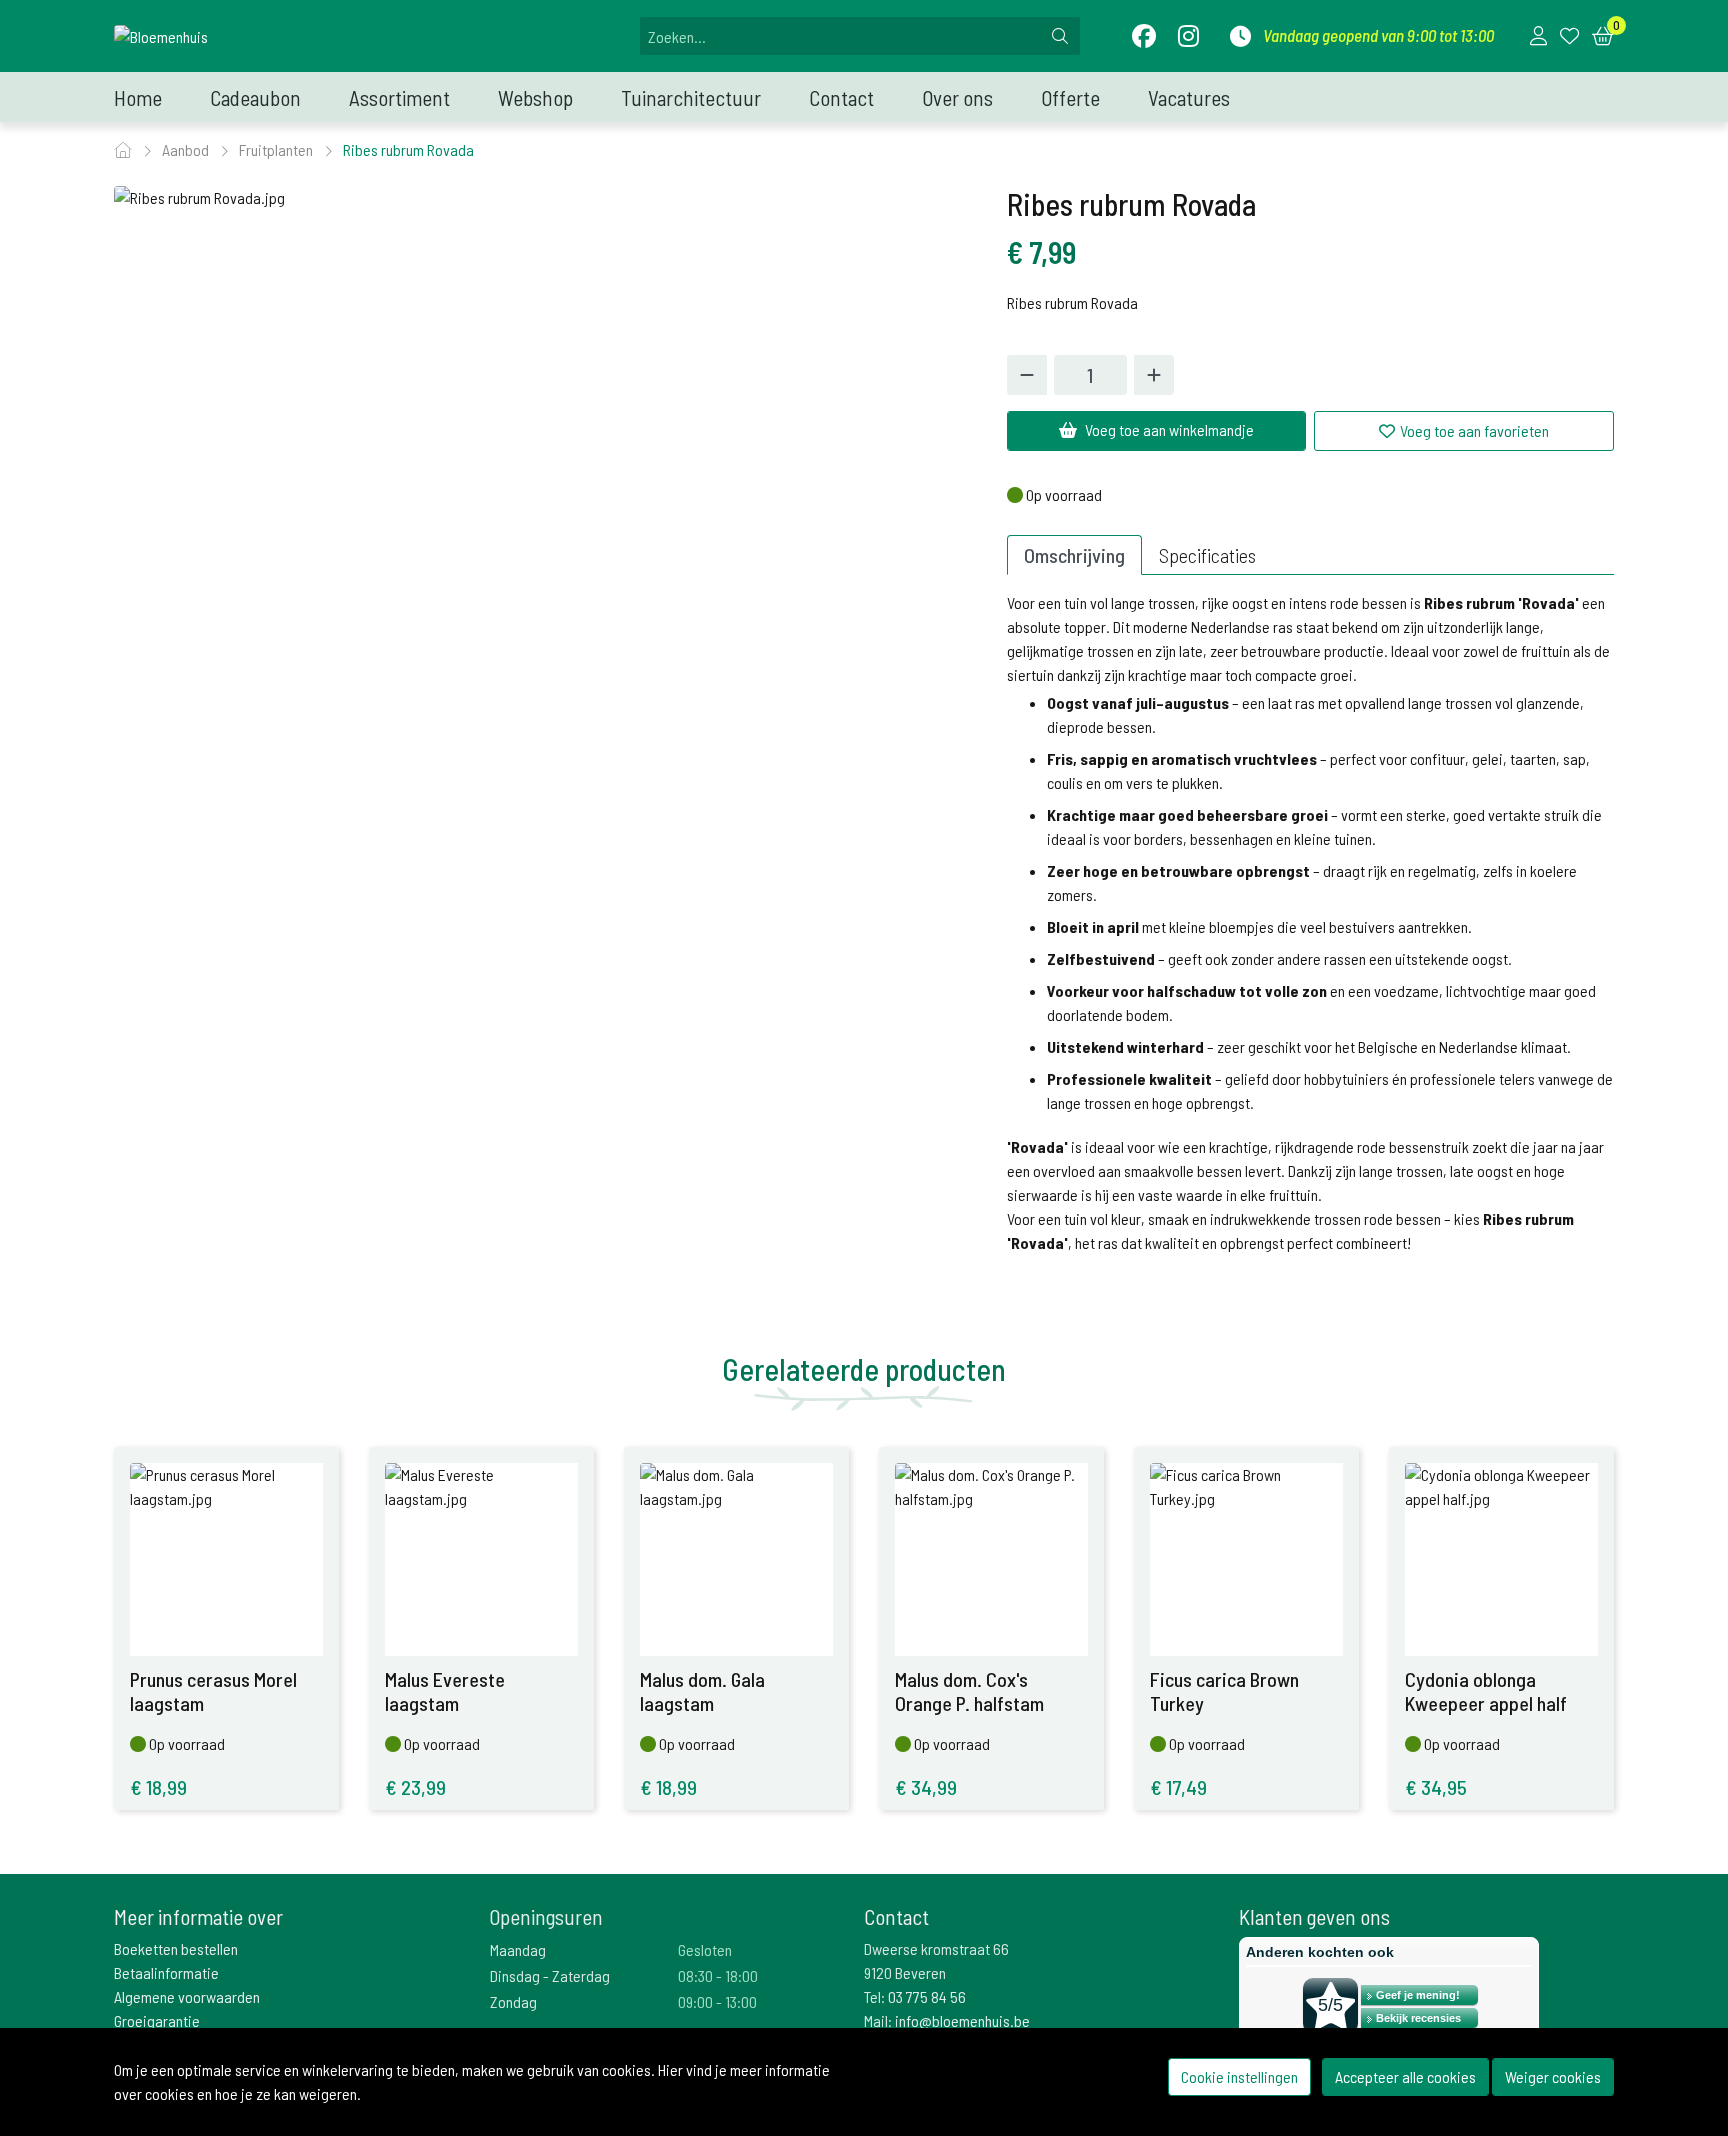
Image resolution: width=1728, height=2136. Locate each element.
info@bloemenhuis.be (962, 2020)
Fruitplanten (277, 149)
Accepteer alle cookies (1405, 2076)
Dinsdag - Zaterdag (550, 1975)
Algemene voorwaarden (187, 1996)
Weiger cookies (1553, 2076)
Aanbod (187, 149)
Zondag (513, 2001)
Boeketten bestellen (176, 1948)
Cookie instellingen (1239, 2076)
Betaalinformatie (166, 1972)
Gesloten (705, 1949)
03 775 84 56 (927, 1996)
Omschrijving (1074, 555)
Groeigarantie (157, 2020)
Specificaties (1207, 555)
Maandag (518, 1949)
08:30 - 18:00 (718, 1975)
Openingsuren (546, 1916)
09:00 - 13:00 (717, 2001)
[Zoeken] (1060, 36)
